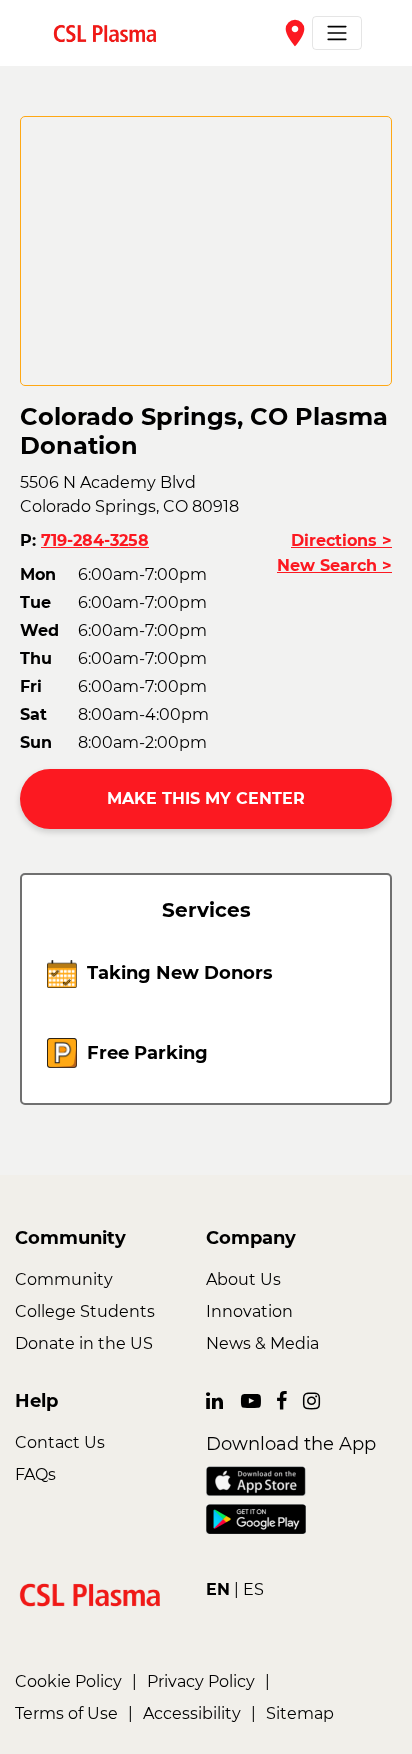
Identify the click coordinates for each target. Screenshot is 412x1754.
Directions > (341, 540)
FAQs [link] (35, 1474)
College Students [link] (85, 1311)
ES (253, 1589)
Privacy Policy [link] (201, 1681)
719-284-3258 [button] (95, 540)
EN (218, 1589)
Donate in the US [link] (84, 1343)
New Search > (334, 565)
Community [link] (64, 1279)
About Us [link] (243, 1279)
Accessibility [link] (192, 1713)
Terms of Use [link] (66, 1713)
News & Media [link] (262, 1343)
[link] (113, 32)
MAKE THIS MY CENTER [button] (206, 798)
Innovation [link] (249, 1311)
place (295, 33)
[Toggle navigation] (337, 33)
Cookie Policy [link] (68, 1681)
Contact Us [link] (60, 1442)
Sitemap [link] (300, 1713)
